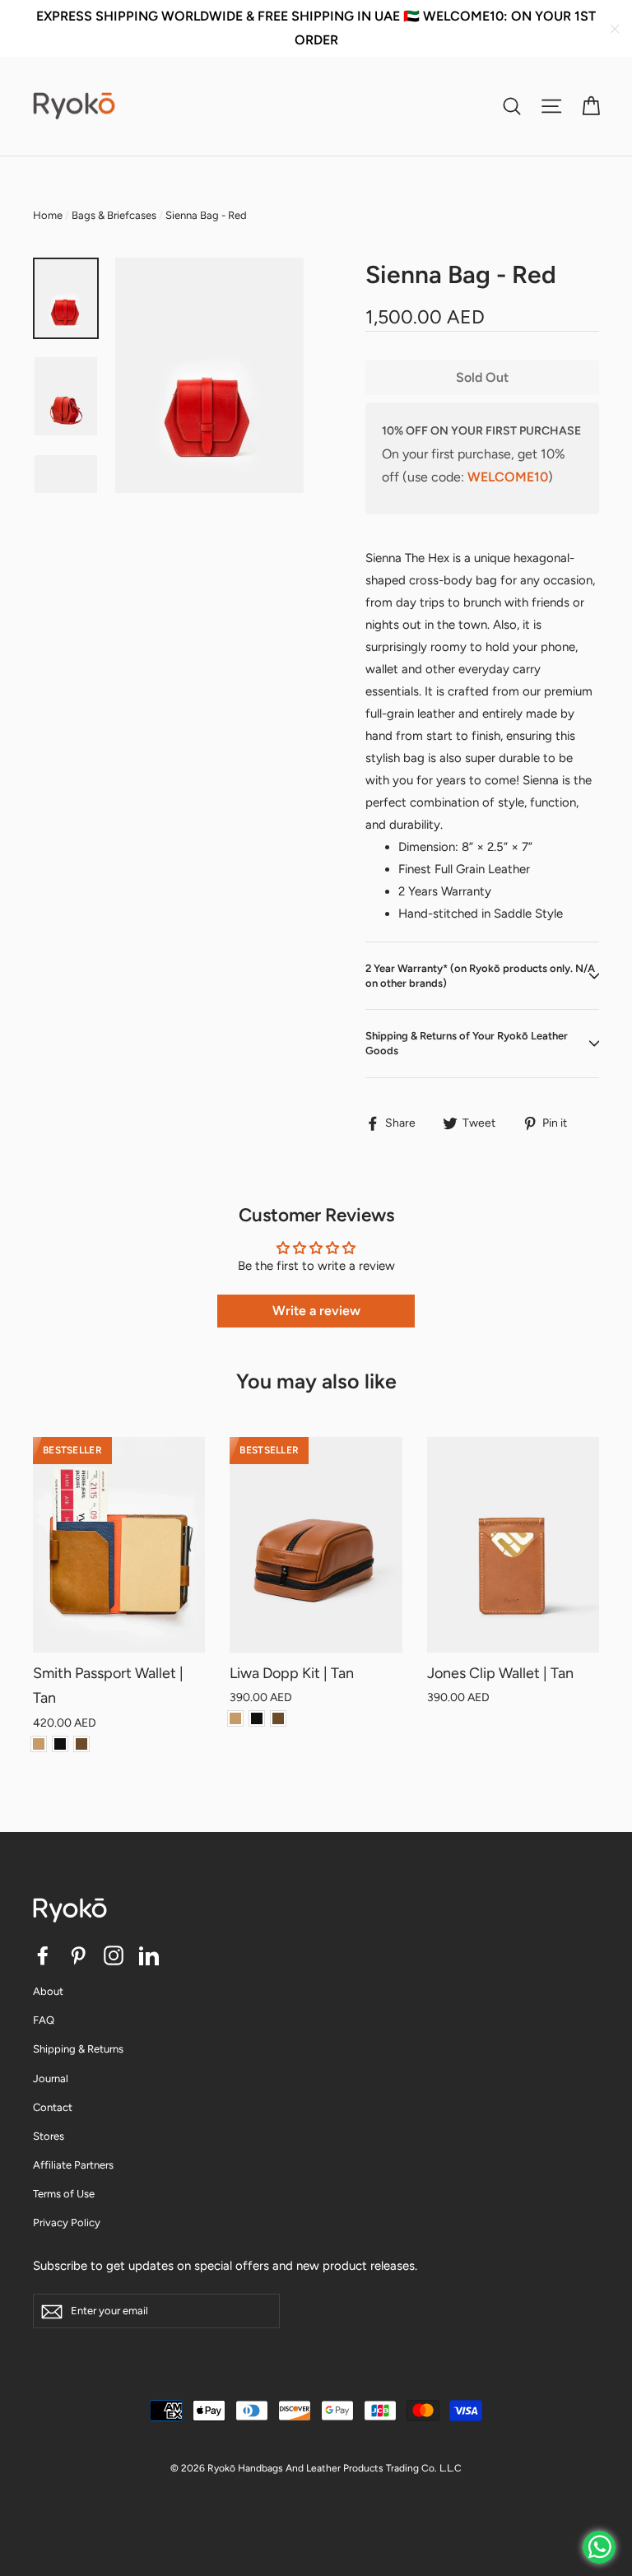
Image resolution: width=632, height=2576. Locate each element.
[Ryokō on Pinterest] (78, 1955)
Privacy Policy (67, 2223)
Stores (49, 2136)
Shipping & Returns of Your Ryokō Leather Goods (467, 1043)
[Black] (60, 1744)
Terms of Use (64, 2194)
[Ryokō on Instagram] (114, 1955)
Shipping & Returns (78, 2049)
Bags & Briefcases (114, 215)
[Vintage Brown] (81, 1744)
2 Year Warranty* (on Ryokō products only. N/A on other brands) (480, 976)
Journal (51, 2078)
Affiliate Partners (73, 2165)
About (48, 1991)
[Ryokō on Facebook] (43, 1955)
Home (48, 215)
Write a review (316, 1311)
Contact (53, 2107)
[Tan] (39, 1744)
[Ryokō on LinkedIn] (149, 1955)
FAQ (44, 2020)
